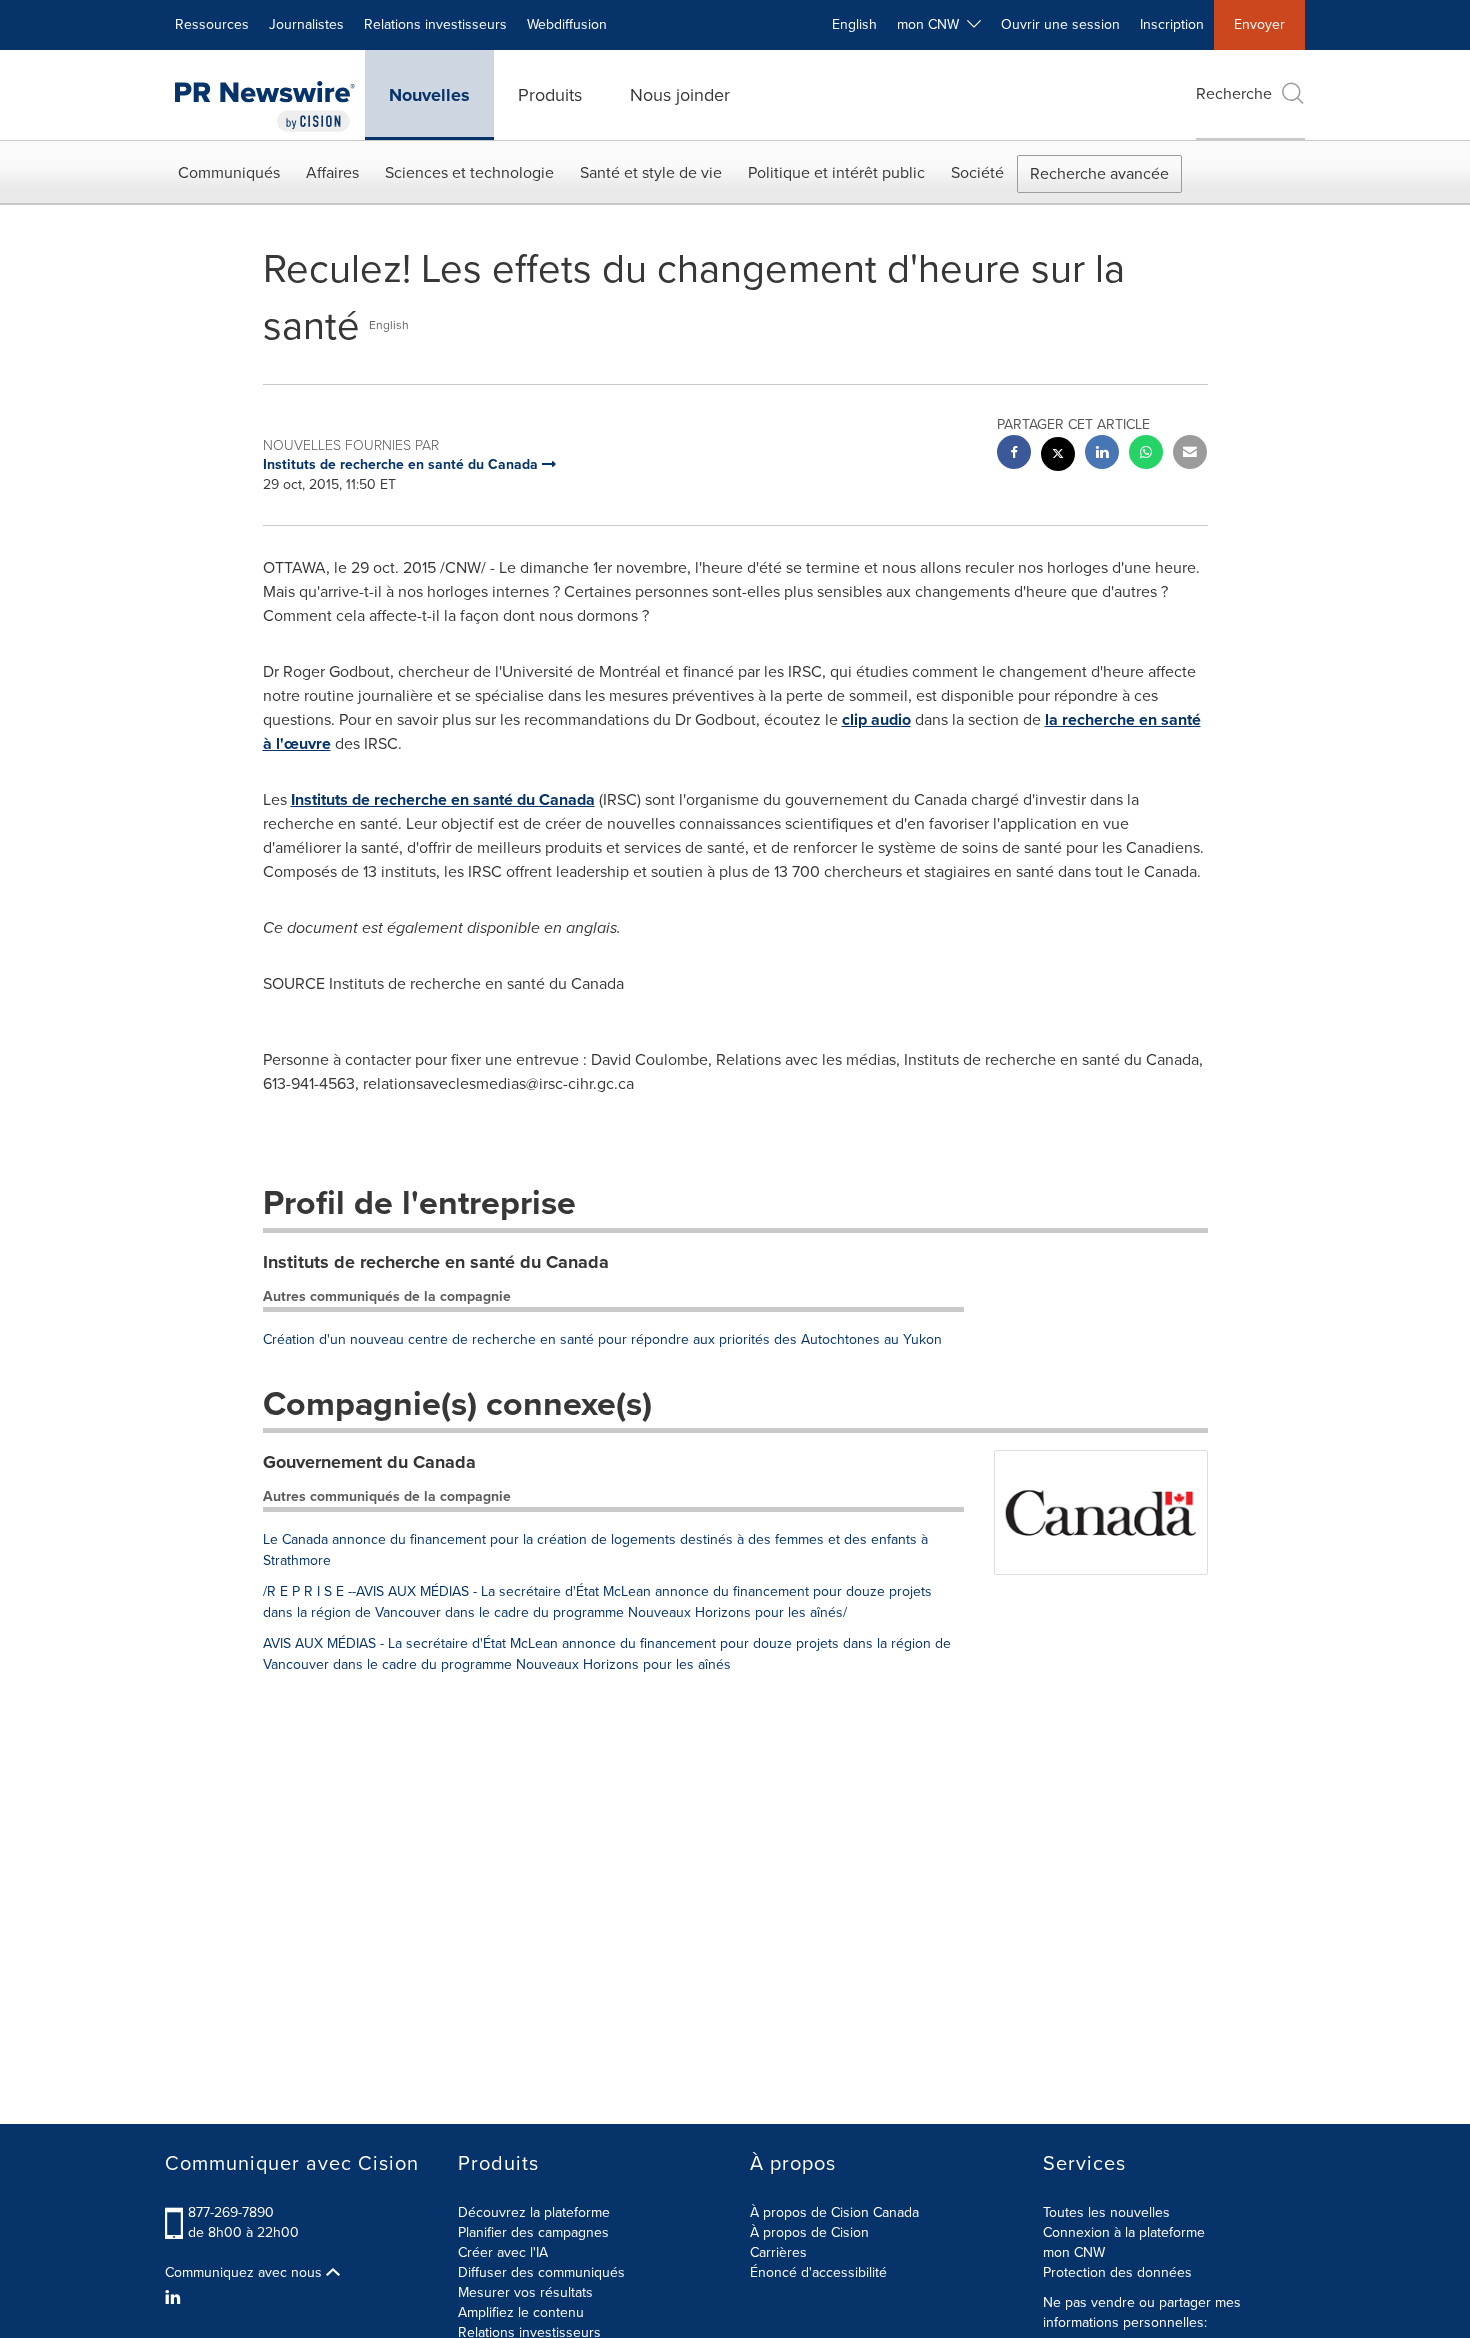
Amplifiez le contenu (521, 2312)
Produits (550, 95)
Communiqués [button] (229, 172)
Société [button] (977, 172)
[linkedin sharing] (1102, 454)
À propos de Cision (809, 2232)
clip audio (876, 719)
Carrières (778, 2252)
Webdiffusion (567, 24)
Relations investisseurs (435, 24)
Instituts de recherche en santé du (443, 799)
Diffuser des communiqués (541, 2272)
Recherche (1234, 93)
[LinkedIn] (175, 2298)
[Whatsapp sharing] (1146, 454)
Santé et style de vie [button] (651, 172)
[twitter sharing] (1058, 456)
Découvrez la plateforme (534, 2212)
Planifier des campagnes (533, 2232)
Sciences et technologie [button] (469, 172)
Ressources (212, 24)
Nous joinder (680, 95)
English (854, 24)
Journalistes (306, 24)
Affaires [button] (332, 172)
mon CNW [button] (932, 24)
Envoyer (1259, 24)
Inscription (1172, 24)
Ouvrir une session (1060, 24)
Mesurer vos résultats (525, 2292)
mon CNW (1074, 2252)
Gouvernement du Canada (369, 1462)
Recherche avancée (1099, 173)
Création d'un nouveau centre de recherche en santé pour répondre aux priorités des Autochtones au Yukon (602, 1339)
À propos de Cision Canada (834, 2212)
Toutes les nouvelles (1106, 2212)
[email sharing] (1190, 454)
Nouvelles (429, 95)
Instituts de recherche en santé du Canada (436, 1262)
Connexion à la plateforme (1124, 2232)
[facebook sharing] (1014, 454)
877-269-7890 (231, 2212)
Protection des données (1117, 2272)
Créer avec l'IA (503, 2252)
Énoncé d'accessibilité (818, 2272)
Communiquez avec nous (245, 2273)
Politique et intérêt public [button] (836, 172)
